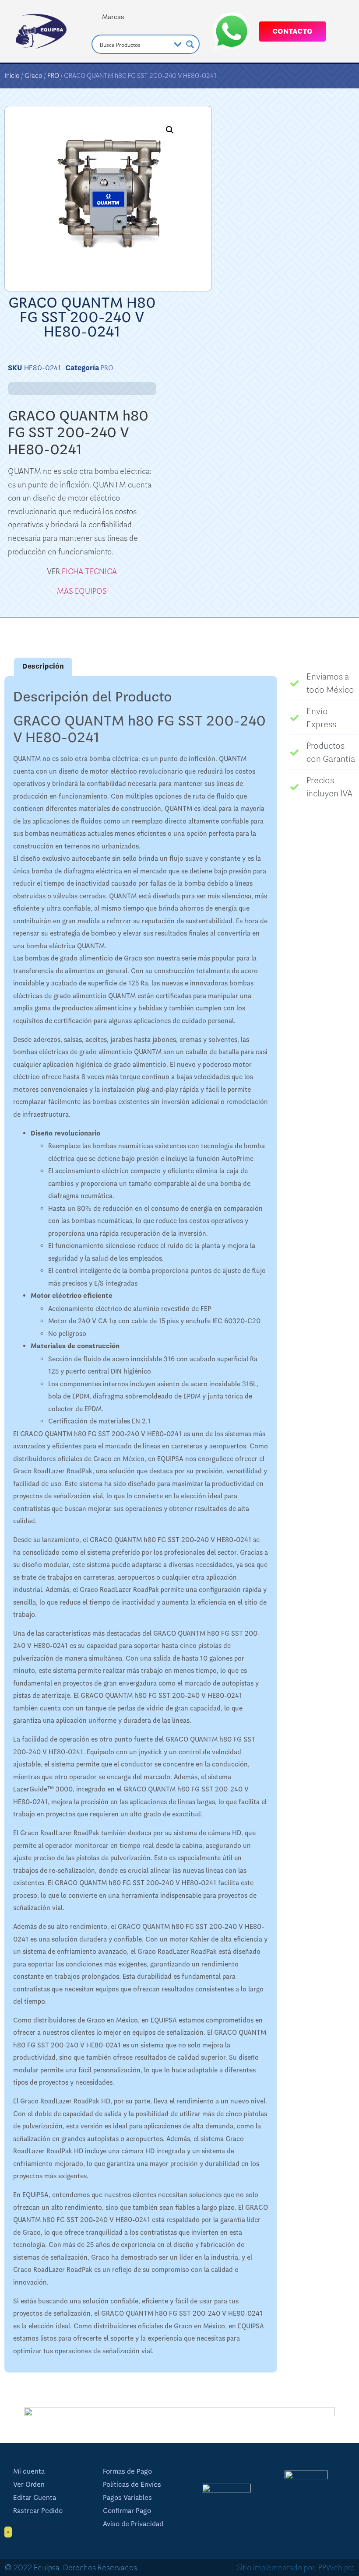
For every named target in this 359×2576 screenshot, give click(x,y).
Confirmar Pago (127, 2511)
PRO (53, 76)
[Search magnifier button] (190, 44)
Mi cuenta (29, 2471)
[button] (170, 130)
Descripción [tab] (43, 666)
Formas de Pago (127, 2471)
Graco (33, 76)
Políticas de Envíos (132, 2485)
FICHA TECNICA (89, 571)
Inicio (12, 76)
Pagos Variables (127, 2498)
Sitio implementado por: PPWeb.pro (296, 2568)
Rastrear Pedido (38, 2511)
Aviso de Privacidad (133, 2524)
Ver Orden (29, 2485)
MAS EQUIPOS (82, 591)
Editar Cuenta (35, 2498)
